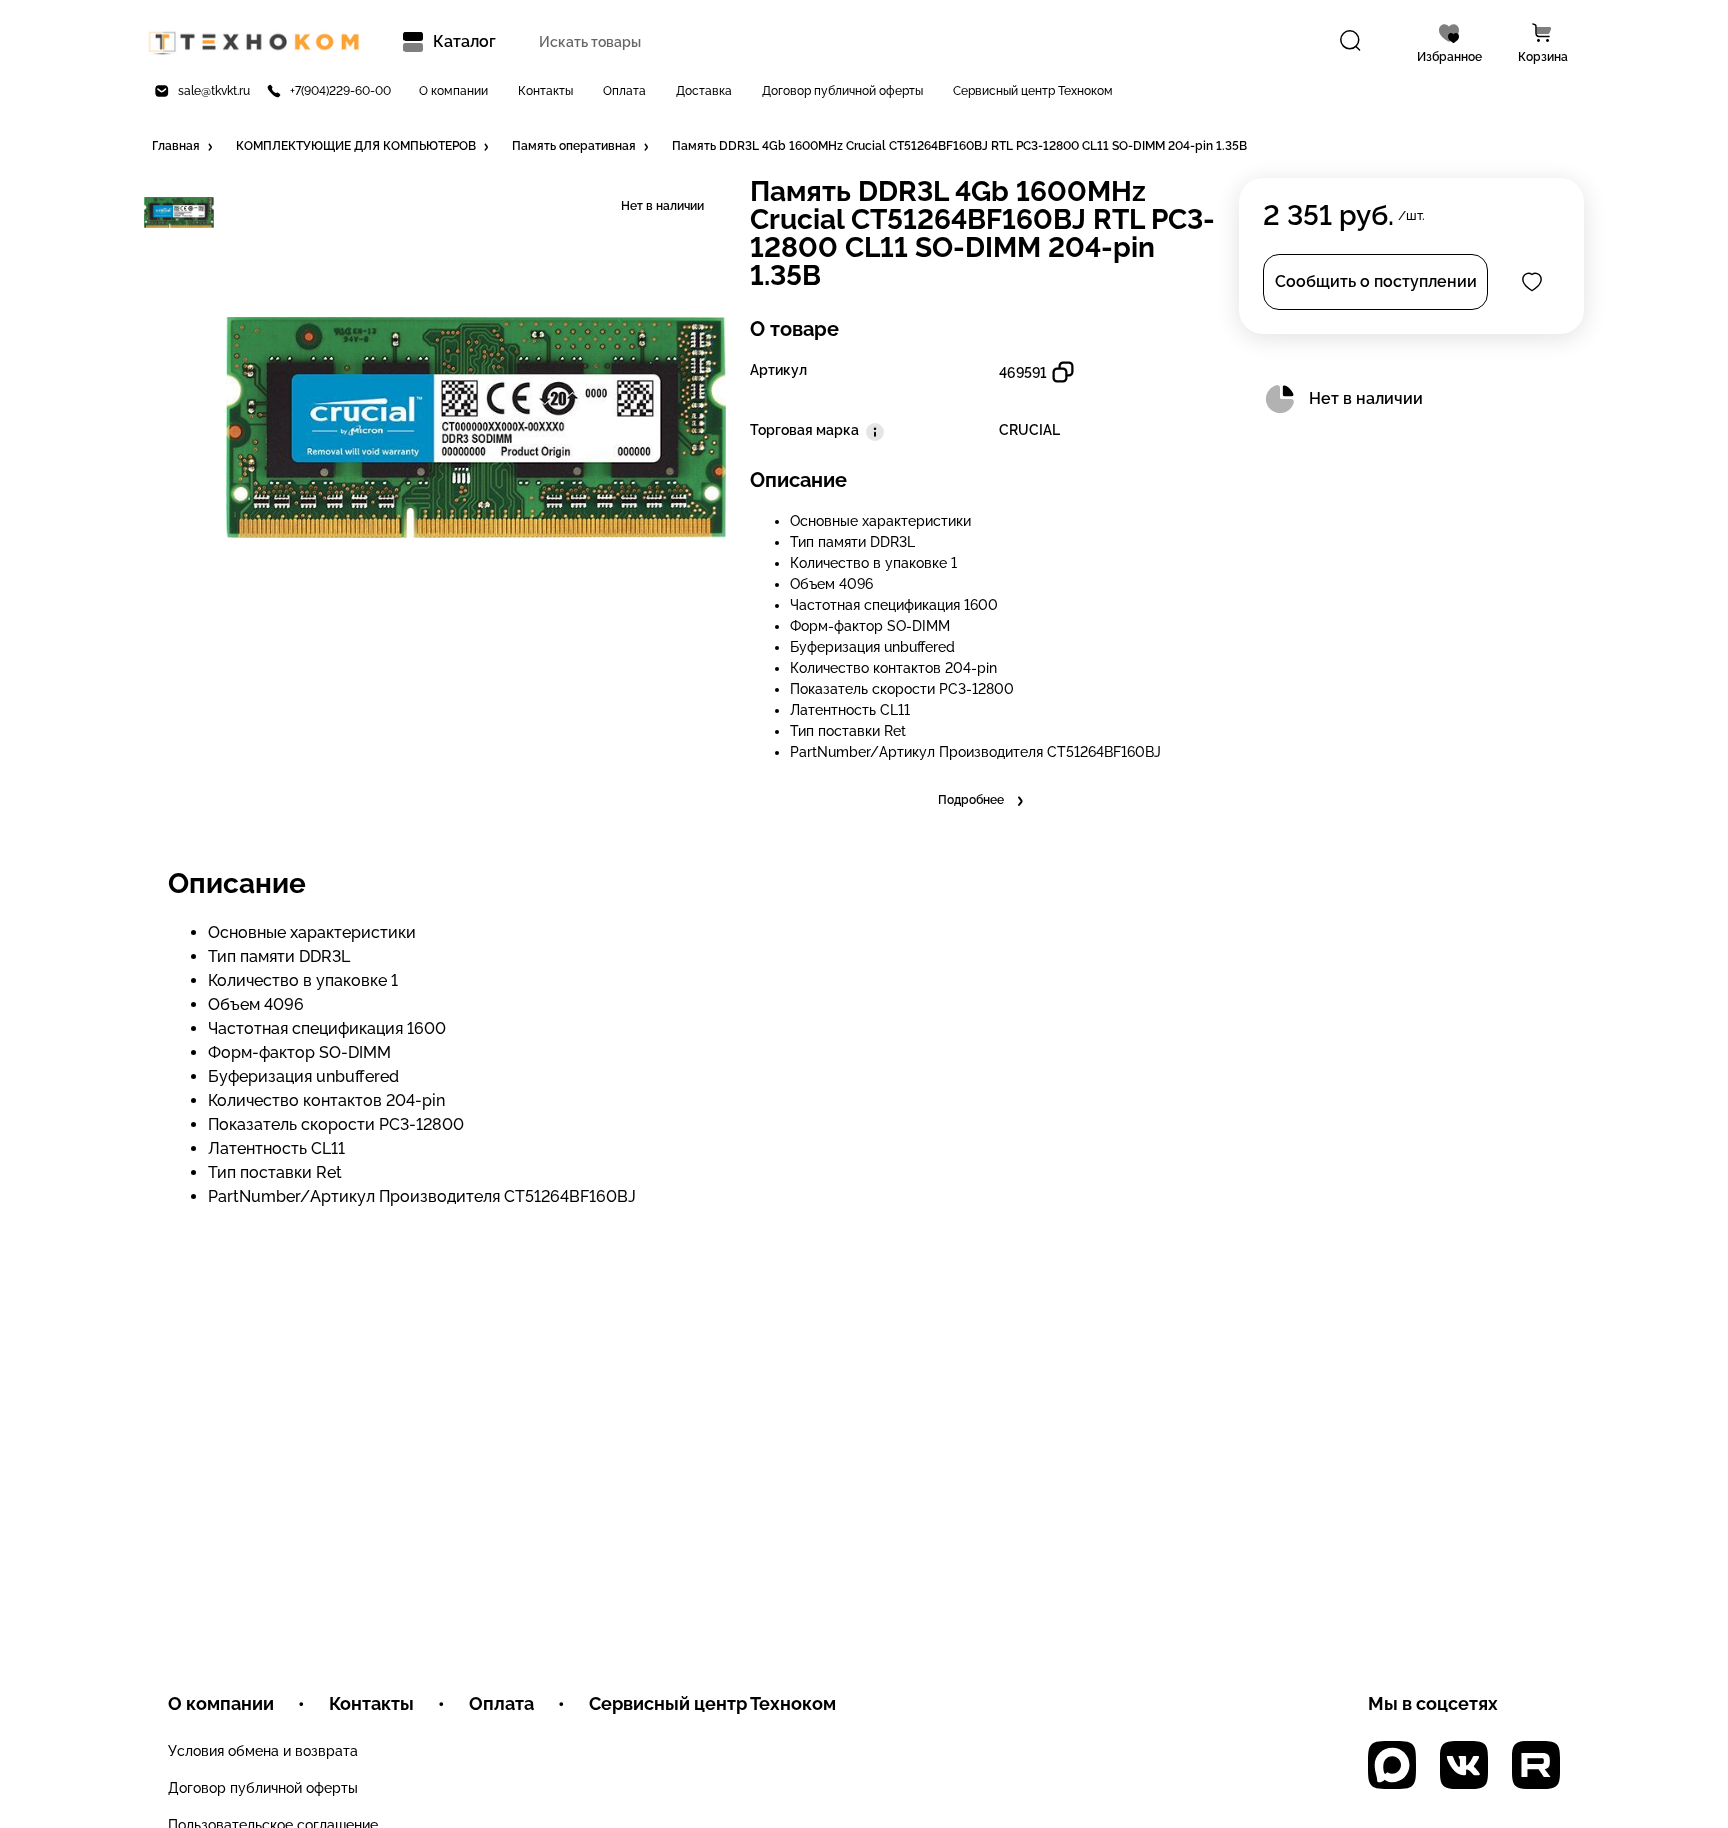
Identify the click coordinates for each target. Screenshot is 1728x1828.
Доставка (704, 91)
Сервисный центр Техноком (1033, 91)
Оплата (624, 91)
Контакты (545, 91)
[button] (184, 147)
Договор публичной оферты (842, 91)
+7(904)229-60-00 (340, 91)
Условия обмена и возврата (263, 1751)
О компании (453, 91)
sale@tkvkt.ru (214, 91)
